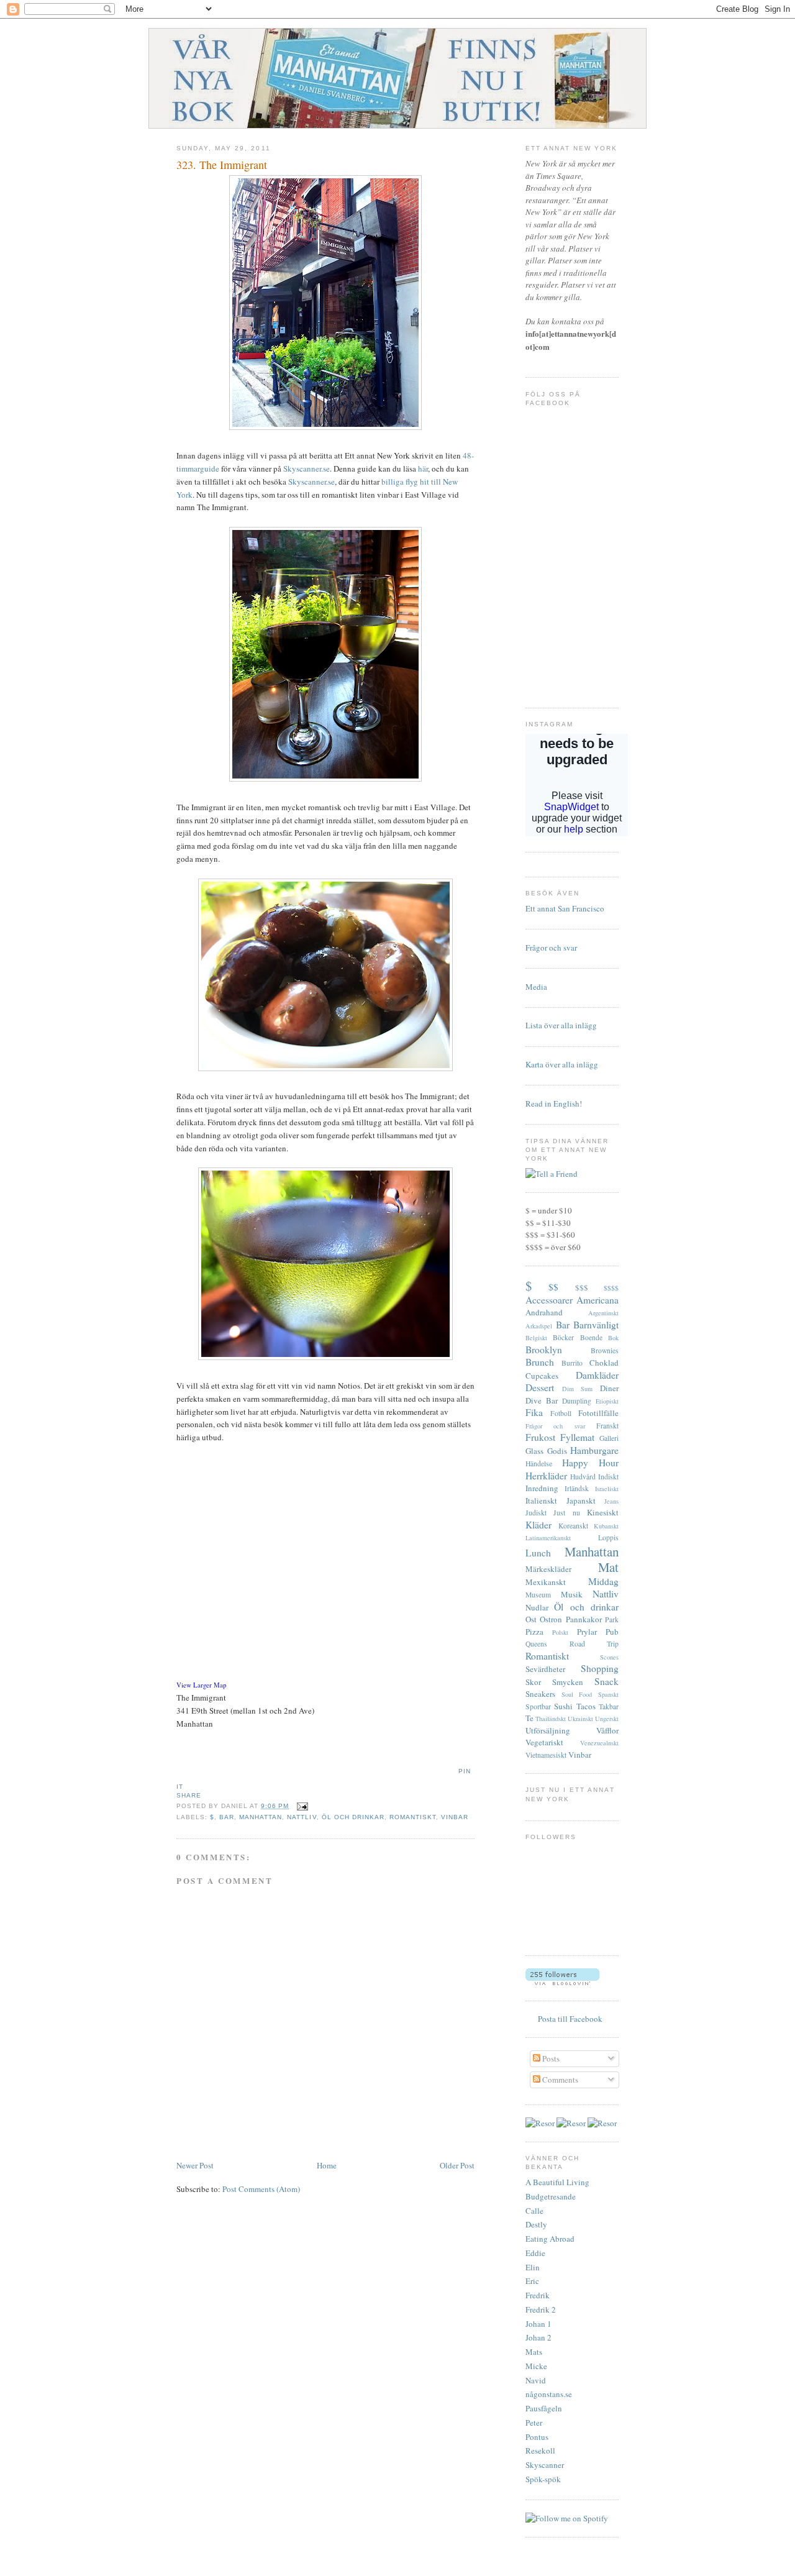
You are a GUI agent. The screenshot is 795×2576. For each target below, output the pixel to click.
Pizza (534, 1632)
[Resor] (540, 2123)
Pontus (537, 2437)
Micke (536, 2366)
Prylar (587, 1632)
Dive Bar (542, 1400)
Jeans (611, 1501)
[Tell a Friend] (552, 1174)
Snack (606, 1681)
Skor (533, 1682)
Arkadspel (539, 1326)
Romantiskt (413, 1817)
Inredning (542, 1488)
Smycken (568, 1682)
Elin (533, 2267)
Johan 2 (538, 2337)
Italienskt (541, 1500)
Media (536, 987)
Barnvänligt (596, 1325)
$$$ (582, 1287)
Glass (534, 1451)
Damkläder (597, 1375)
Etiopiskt (607, 1401)
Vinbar (455, 1817)
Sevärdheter (545, 1669)
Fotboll (561, 1413)
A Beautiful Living (557, 2182)
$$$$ (611, 1288)
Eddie (535, 2253)
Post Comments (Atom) (261, 2189)
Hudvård (583, 1477)
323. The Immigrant (222, 165)
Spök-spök (543, 2479)
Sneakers (540, 1694)
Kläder (538, 1525)
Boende (591, 1337)
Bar (227, 1817)
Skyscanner (545, 2465)
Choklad (604, 1363)
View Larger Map (201, 1685)
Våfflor (607, 1730)
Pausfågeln (544, 2408)
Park (612, 1619)
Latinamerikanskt (548, 1538)
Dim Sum (578, 1389)
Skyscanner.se (307, 468)
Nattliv (302, 1817)
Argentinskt (603, 1313)
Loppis (608, 1537)
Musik (572, 1594)
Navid (536, 2380)
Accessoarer (549, 1300)
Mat (608, 1567)
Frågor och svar (551, 948)
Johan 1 (538, 2324)
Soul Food (577, 1694)
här (423, 468)
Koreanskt (573, 1526)
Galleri (609, 1438)
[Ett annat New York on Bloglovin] (562, 1982)
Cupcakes (542, 1376)
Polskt (560, 1632)
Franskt (607, 1426)
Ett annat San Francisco (565, 908)
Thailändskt (551, 1719)
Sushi (563, 1706)
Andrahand (544, 1312)
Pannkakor (584, 1619)
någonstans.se (549, 2394)
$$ (553, 1287)
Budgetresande (551, 2196)
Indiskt (608, 1477)
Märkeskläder (548, 1569)
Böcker (563, 1337)
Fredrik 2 (541, 2309)
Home (327, 2165)
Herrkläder (546, 1476)
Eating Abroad (550, 2239)
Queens (536, 1644)
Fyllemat (577, 1437)
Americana (597, 1300)
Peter (534, 2423)
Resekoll (540, 2450)
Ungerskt (607, 1719)
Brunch (540, 1362)
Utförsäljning (548, 1730)
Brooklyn (544, 1350)
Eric (532, 2281)
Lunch (538, 1553)
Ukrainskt (580, 1719)
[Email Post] (301, 1806)
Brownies (605, 1350)
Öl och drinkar (353, 1817)
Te (529, 1718)
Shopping (600, 1668)
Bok (613, 1338)
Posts (550, 2058)
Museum (538, 1595)
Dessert (540, 1387)
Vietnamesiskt (546, 1755)
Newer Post (195, 2165)
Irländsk (577, 1488)
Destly (536, 2224)
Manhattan (261, 1817)
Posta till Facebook (570, 2019)
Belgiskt (536, 1338)
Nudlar (537, 1607)
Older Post (457, 2165)
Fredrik (538, 2295)
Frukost (540, 1437)
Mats (534, 2352)
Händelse (539, 1464)
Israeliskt (607, 1489)
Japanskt (581, 1500)
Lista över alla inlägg (561, 1025)
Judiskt (536, 1513)
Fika (534, 1412)
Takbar (609, 1706)
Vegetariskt (544, 1742)
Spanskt (608, 1694)
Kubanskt (606, 1526)
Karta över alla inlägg (562, 1064)
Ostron (551, 1619)
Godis (557, 1451)
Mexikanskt (546, 1582)
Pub (612, 1632)
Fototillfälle (598, 1413)
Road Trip (594, 1644)
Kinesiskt (603, 1512)
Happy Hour (590, 1463)
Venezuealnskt (599, 1743)
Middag (603, 1581)
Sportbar (538, 1706)
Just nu (566, 1513)
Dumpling (577, 1401)
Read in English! (554, 1103)
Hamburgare (594, 1450)
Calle (534, 2211)
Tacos (586, 1706)
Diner (609, 1388)
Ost (531, 1619)
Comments (559, 2080)
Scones (609, 1657)
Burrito (572, 1363)
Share (189, 1795)
